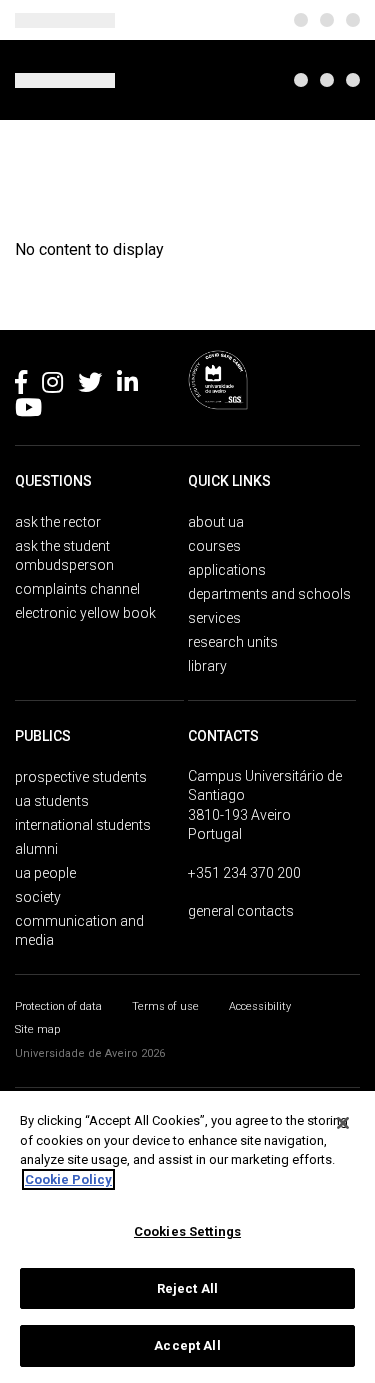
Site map (37, 1029)
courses (214, 546)
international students (83, 825)
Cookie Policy (68, 1179)
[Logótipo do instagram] (52, 386)
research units (233, 642)
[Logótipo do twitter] (90, 386)
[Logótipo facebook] (21, 386)
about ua (216, 522)
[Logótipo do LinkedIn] (127, 386)
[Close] (343, 1123)
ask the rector (58, 522)
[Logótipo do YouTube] (28, 411)
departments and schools (269, 594)
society (38, 897)
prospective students (81, 777)
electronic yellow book (85, 613)
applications (227, 570)
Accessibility (260, 1006)
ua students (52, 801)
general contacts (241, 911)
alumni (36, 849)
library (207, 666)
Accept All (187, 1345)
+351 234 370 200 (244, 873)
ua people (45, 873)
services (214, 618)
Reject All (187, 1288)
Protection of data (58, 1006)
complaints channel (77, 589)
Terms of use (165, 1006)
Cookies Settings (187, 1231)
